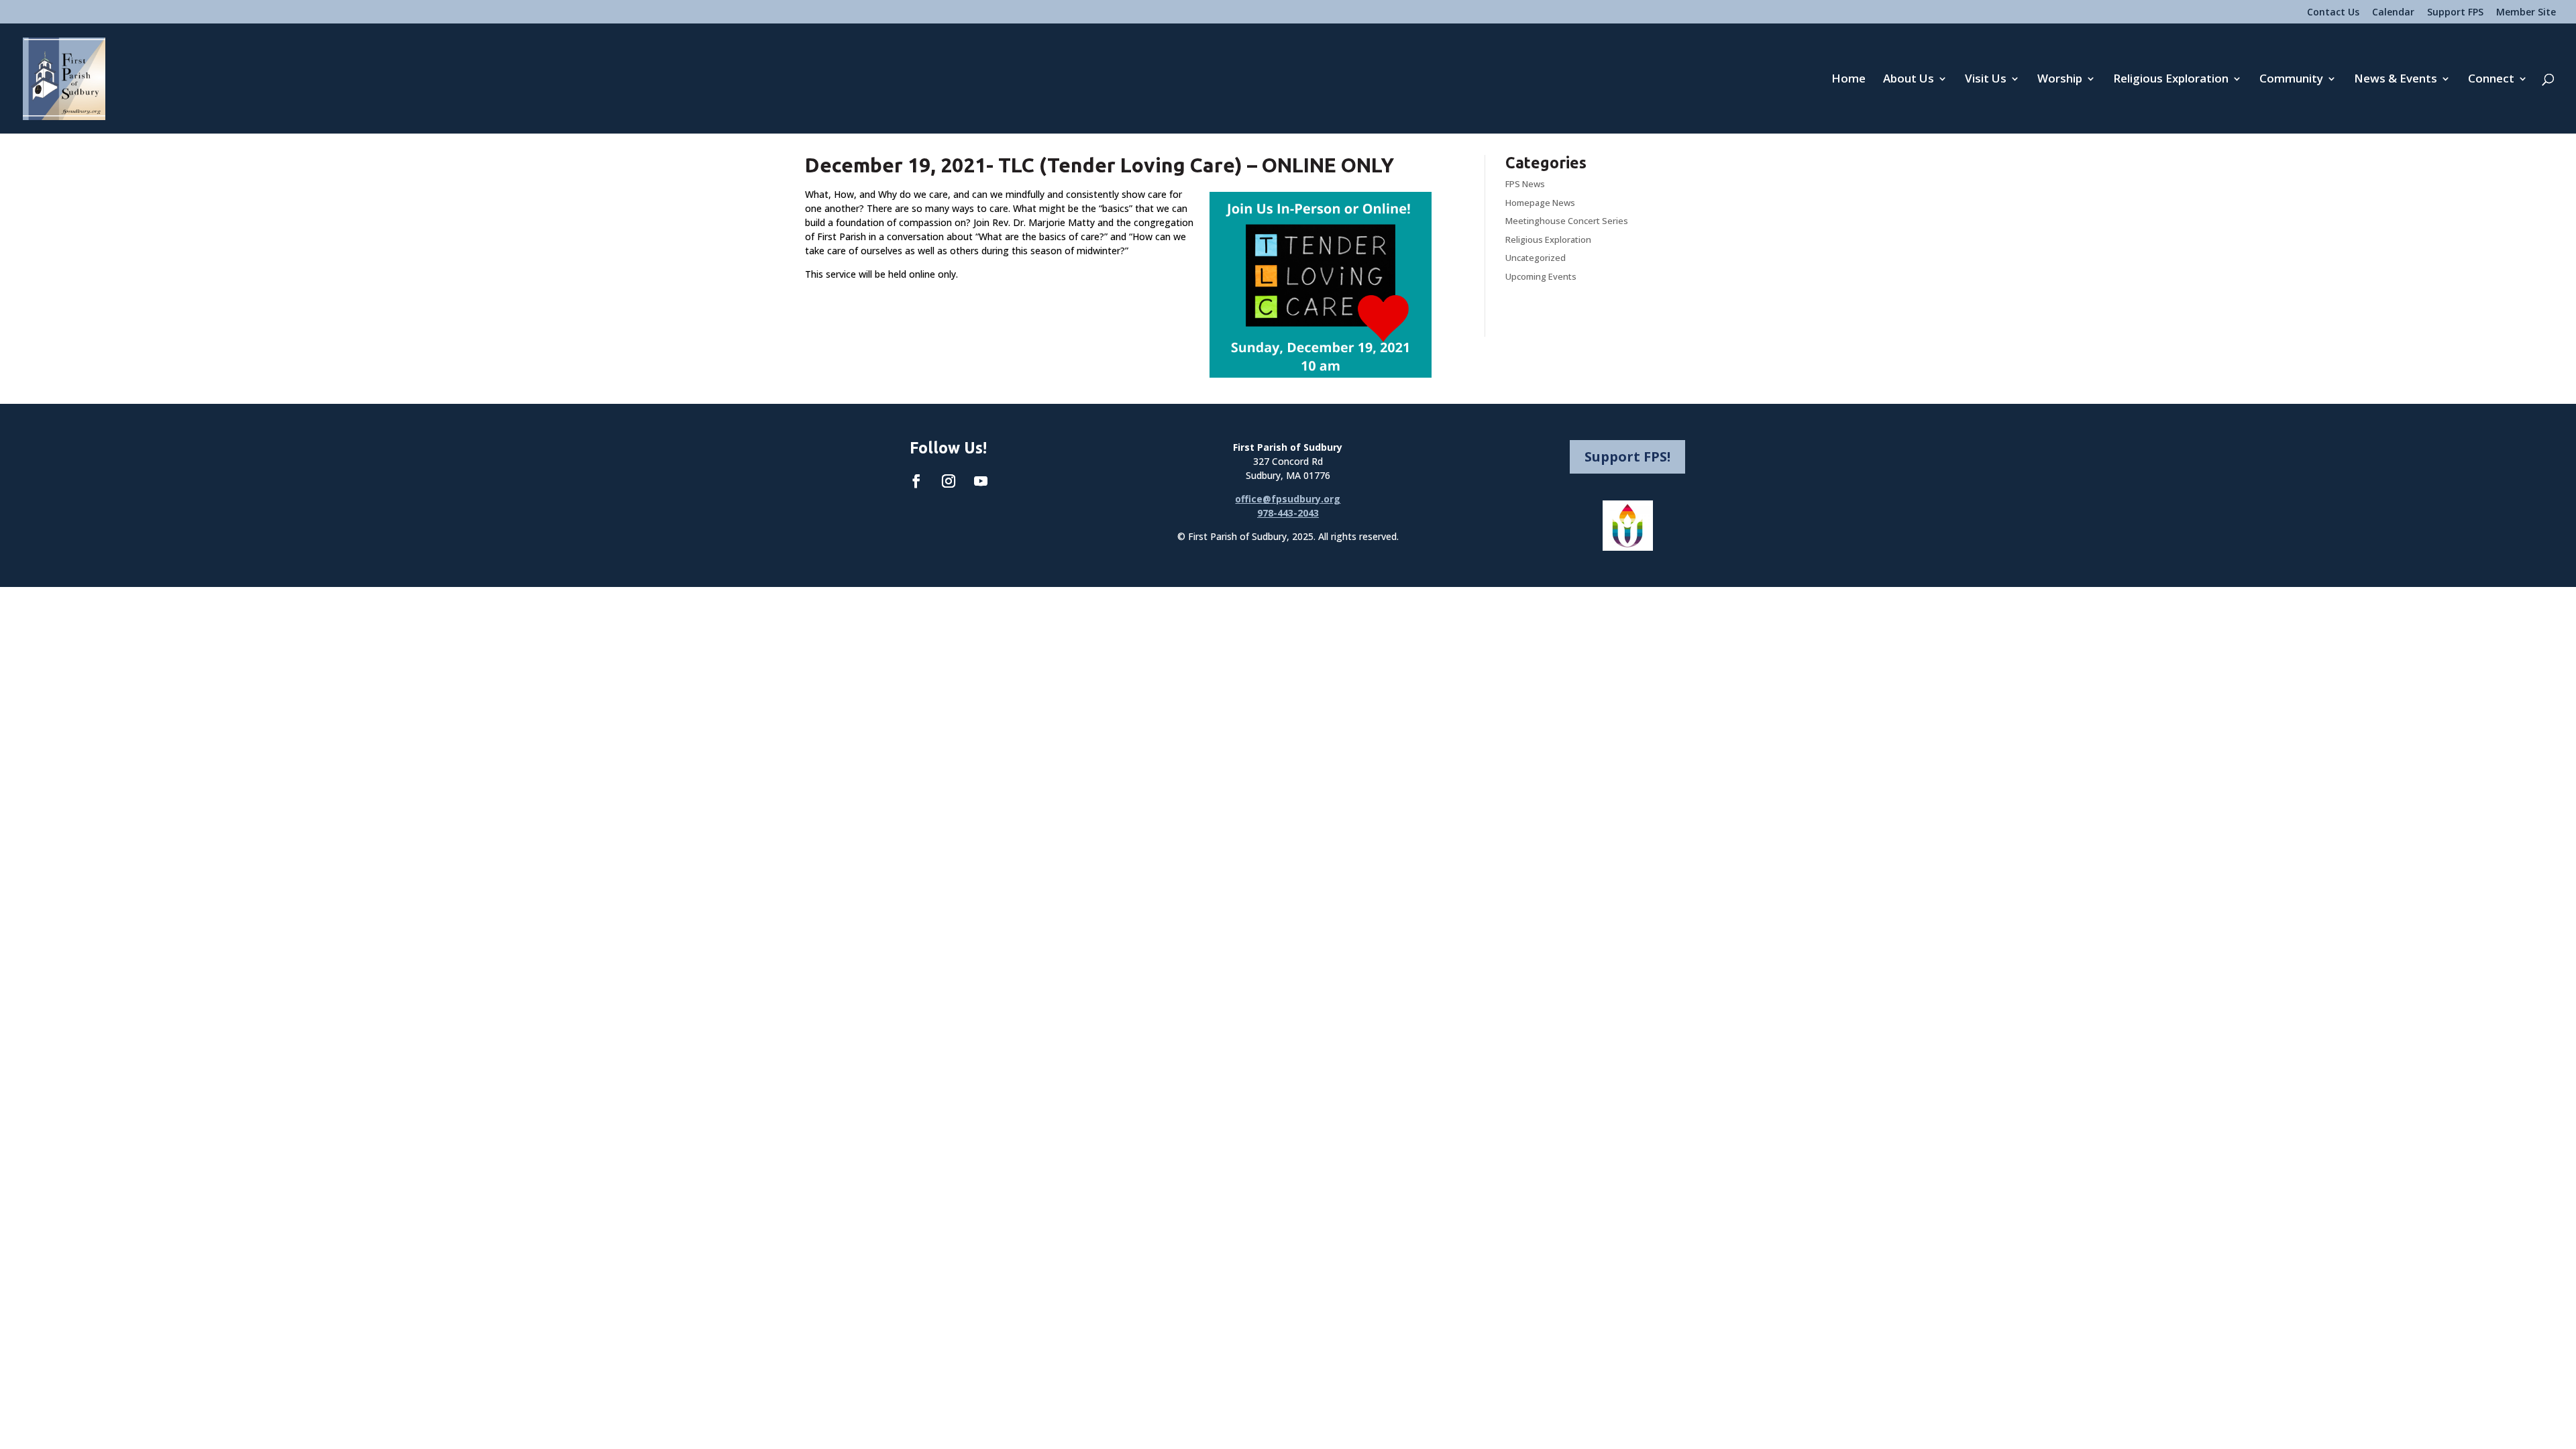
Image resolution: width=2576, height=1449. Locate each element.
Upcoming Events (1541, 276)
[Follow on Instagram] (949, 481)
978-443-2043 (1288, 513)
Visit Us (1986, 80)
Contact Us (2333, 13)
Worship (2060, 80)
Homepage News (1540, 203)
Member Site (2526, 13)
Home (1848, 80)
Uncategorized (1536, 258)
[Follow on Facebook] (916, 481)
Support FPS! (1627, 457)
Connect (2491, 80)
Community (2291, 80)
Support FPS (2455, 13)
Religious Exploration (2171, 80)
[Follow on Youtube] (981, 481)
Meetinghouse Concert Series (1567, 221)
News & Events (2396, 80)
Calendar (2393, 13)
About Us (1909, 80)
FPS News (1525, 184)
